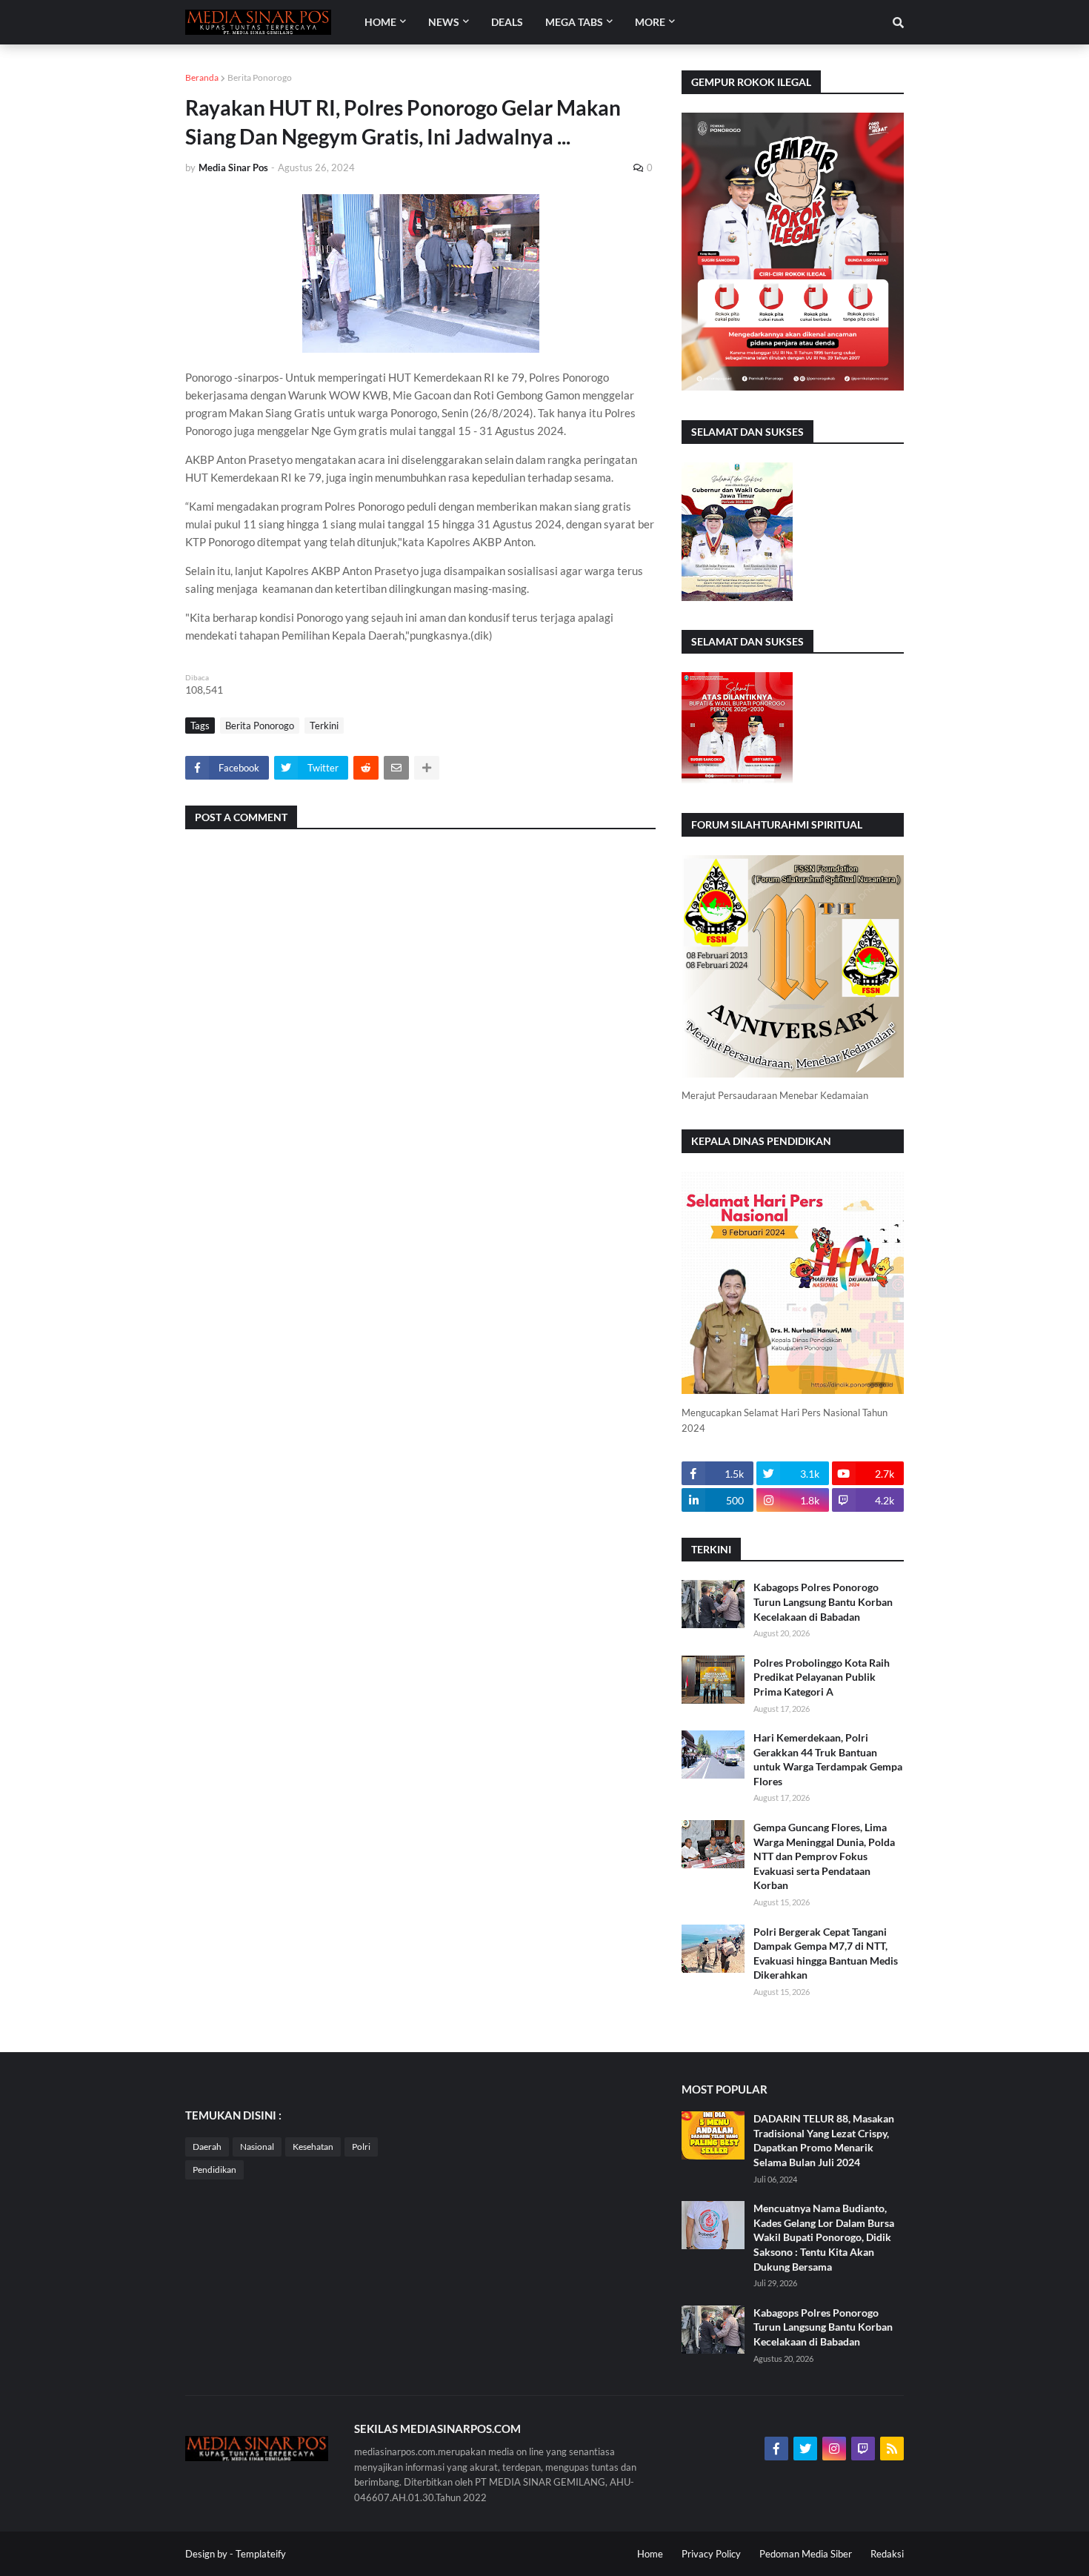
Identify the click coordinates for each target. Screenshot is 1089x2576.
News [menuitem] (444, 22)
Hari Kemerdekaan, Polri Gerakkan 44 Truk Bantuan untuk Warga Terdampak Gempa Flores (828, 1759)
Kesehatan (313, 2147)
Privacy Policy (711, 2554)
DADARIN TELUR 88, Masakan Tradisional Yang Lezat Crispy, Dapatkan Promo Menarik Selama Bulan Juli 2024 (824, 2140)
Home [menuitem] (380, 22)
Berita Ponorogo (260, 77)
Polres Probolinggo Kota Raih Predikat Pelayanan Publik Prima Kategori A (822, 1677)
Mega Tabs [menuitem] (574, 22)
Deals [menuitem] (507, 22)
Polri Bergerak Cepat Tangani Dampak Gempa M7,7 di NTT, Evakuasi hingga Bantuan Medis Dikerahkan (826, 1953)
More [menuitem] (650, 22)
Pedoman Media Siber (806, 2554)
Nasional (257, 2147)
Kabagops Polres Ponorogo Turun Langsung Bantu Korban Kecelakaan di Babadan (823, 1601)
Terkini (324, 726)
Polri (361, 2147)
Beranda (202, 77)
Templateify (261, 2554)
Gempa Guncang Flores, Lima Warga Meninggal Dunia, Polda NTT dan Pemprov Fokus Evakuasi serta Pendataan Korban (824, 1856)
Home (650, 2554)
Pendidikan (214, 2170)
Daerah (207, 2147)
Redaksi (887, 2554)
